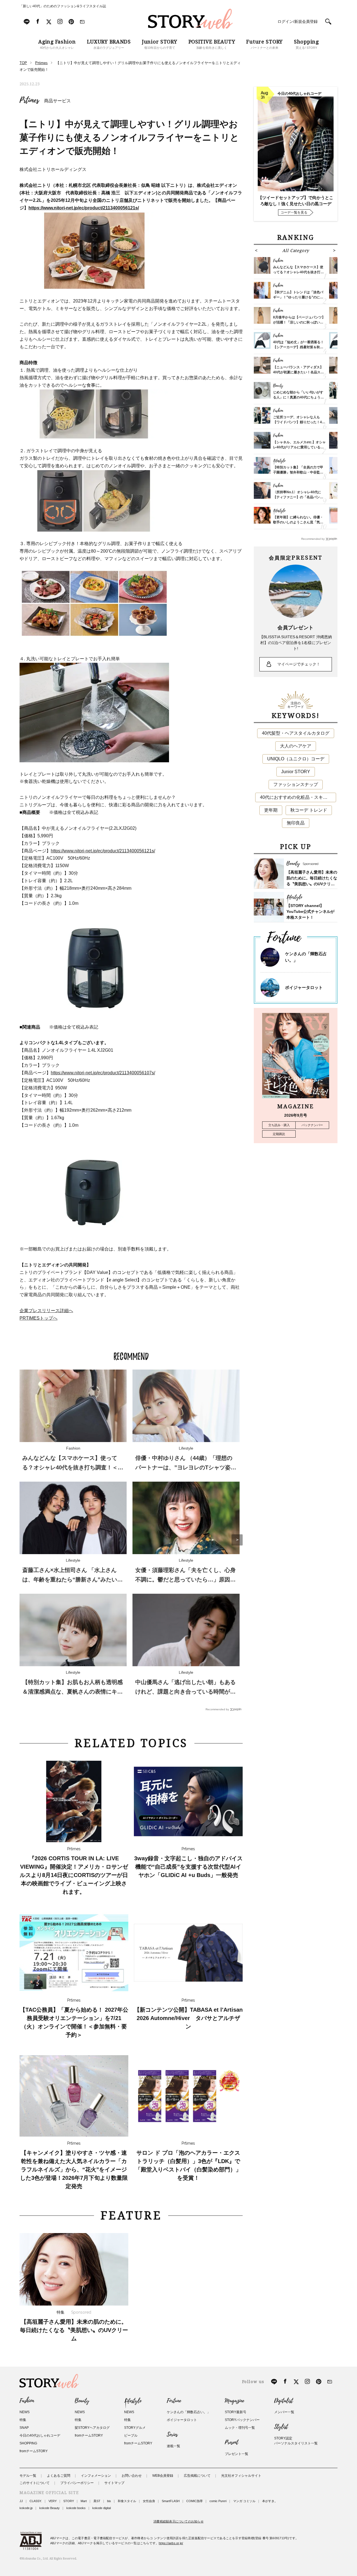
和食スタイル (127, 2501)
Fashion (27, 2401)
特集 (23, 2420)
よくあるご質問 (59, 2476)
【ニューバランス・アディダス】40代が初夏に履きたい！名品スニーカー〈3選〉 (298, 372)
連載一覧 (173, 2446)
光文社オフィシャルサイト (241, 2476)
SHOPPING (28, 2443)
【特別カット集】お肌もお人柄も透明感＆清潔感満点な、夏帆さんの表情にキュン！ (73, 1692)
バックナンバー (312, 1125)
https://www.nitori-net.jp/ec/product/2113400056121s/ (103, 851)
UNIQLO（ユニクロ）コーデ (296, 759)
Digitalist (284, 2401)
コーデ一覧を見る (294, 212)
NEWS (25, 2412)
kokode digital (102, 2508)
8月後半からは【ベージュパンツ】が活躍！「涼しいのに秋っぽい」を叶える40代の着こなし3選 (299, 322)
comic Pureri (218, 2501)
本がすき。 (270, 2501)
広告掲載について (197, 2476)
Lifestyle (133, 2401)
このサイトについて (35, 2483)
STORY (69, 2501)
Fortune (174, 2401)
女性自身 (149, 2501)
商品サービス (57, 101)
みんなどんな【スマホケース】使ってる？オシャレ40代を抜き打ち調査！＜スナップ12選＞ (73, 1467)
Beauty (82, 2401)
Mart (84, 2501)
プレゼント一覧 (237, 2454)
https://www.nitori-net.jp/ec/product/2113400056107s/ (103, 1073)
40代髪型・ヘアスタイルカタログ (296, 733)
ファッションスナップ (296, 784)
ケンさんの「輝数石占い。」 (189, 2412)
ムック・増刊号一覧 (240, 2428)
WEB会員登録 (163, 2476)
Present (231, 2442)
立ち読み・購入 (279, 1125)
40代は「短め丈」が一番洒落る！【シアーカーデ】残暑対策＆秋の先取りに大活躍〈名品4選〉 (298, 347)
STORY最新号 (236, 2412)
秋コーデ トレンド (309, 810)
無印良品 (296, 823)
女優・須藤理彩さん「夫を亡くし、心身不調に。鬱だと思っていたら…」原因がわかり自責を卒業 (185, 1580)
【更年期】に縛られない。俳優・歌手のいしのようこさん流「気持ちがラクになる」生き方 (298, 522)
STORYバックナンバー (242, 2420)
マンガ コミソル (244, 2501)
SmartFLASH (171, 2501)
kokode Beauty (50, 2508)
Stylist (281, 2427)
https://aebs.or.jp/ (171, 2543)
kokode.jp (26, 2508)
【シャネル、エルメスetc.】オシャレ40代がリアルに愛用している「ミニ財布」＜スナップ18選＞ (299, 447)
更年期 (271, 810)
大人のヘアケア (296, 746)
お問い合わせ (132, 2476)
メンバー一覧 (284, 2412)
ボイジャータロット (304, 987)
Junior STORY (296, 772)
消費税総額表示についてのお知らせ (178, 2521)
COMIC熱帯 (195, 2501)
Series (172, 2435)
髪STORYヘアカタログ (92, 2428)
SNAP (24, 2428)
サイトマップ (114, 2483)
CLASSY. (36, 2501)
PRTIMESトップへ (38, 1318)
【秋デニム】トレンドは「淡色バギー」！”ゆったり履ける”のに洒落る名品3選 (298, 297)
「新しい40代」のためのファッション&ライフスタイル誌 (63, 6)
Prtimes (29, 100)
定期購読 (279, 1134)
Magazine (234, 2401)
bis (109, 2501)
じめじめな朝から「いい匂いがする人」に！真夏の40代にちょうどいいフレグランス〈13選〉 (298, 397)
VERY (53, 2501)
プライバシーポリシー (77, 2483)
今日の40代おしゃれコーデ (40, 2435)
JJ (21, 2501)
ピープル (131, 2435)
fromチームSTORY (34, 2451)
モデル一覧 (28, 2476)
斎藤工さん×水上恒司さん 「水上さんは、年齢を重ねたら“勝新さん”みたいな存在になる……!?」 (73, 1580)
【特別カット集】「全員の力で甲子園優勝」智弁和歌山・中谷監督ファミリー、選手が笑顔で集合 (298, 472)
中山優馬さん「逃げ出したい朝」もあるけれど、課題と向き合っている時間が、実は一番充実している (185, 1692)
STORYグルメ (135, 2428)
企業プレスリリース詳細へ (46, 1311)
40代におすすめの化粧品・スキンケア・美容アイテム (298, 797)
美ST (97, 2501)
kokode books (76, 2508)
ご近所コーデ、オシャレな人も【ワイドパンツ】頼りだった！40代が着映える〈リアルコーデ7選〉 (299, 422)
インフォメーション (96, 2476)
